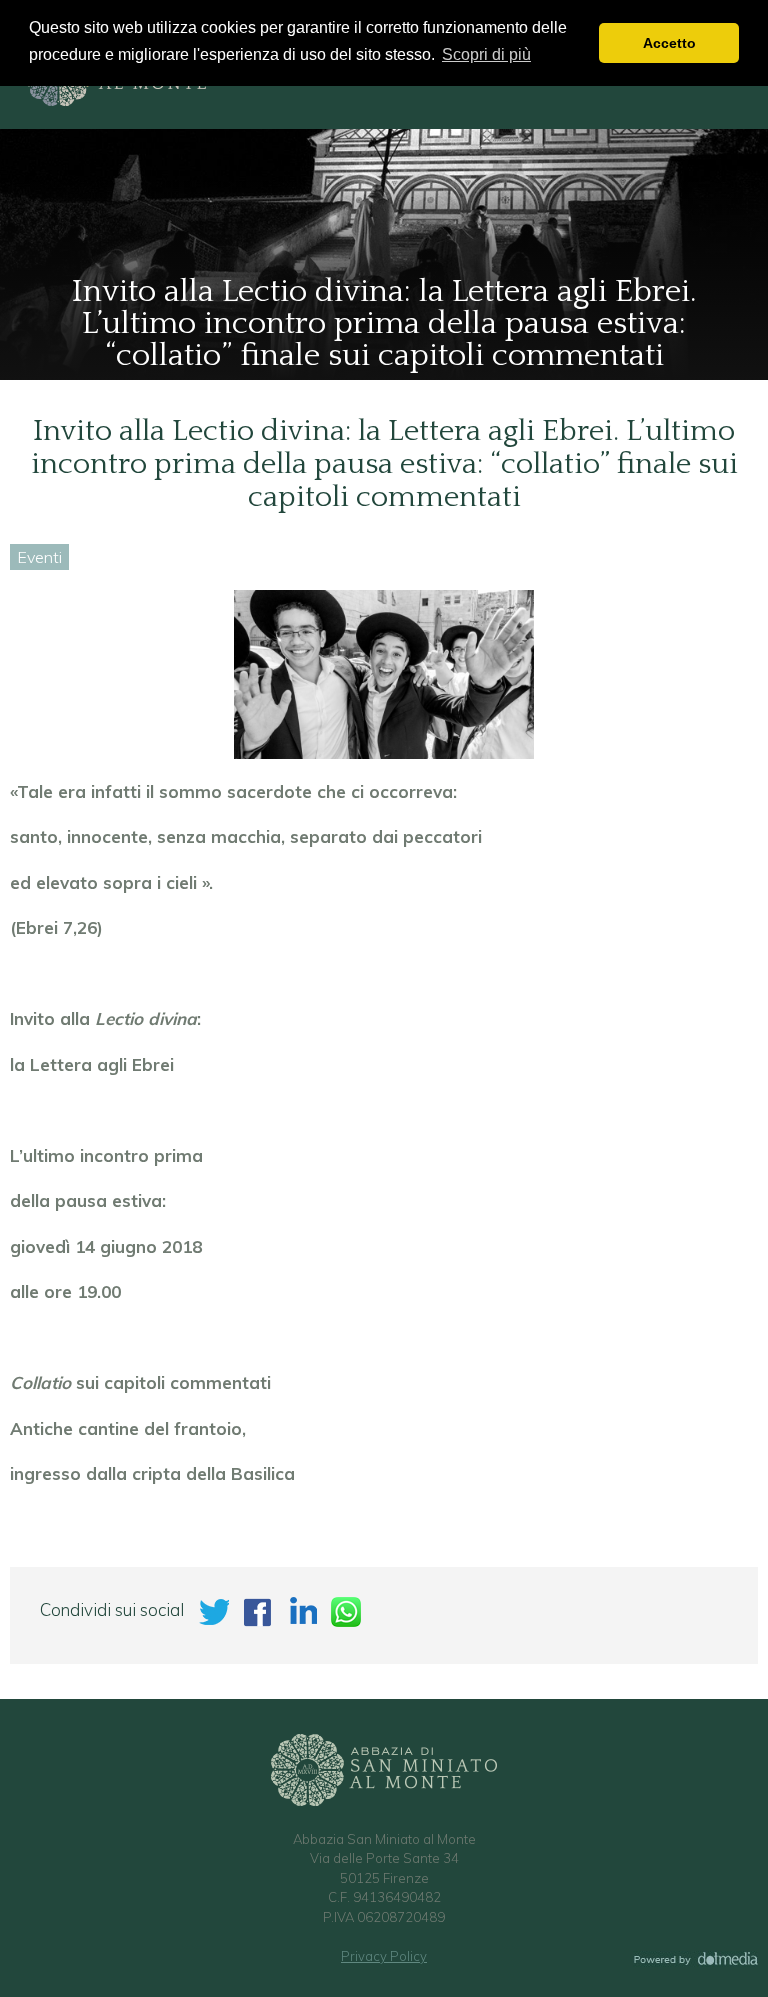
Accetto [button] (669, 43)
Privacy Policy (384, 1956)
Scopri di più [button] (486, 54)
